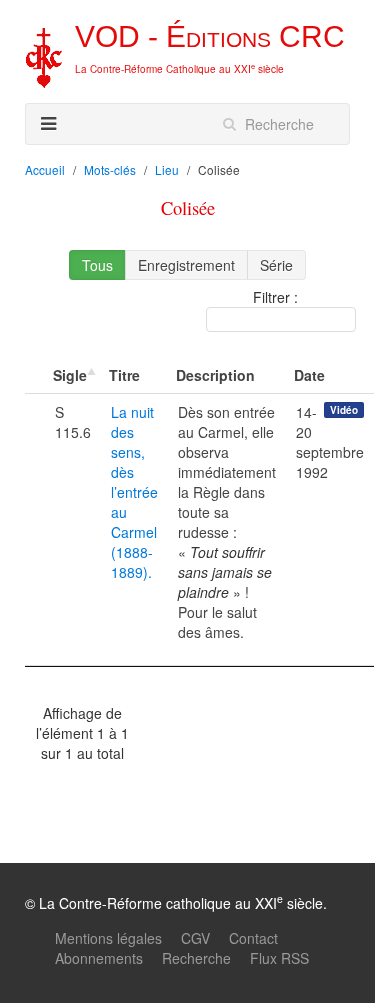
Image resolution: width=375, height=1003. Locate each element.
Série (276, 265)
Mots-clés (110, 169)
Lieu (167, 169)
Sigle (70, 375)
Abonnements (99, 958)
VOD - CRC (210, 36)
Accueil (45, 169)
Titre (124, 375)
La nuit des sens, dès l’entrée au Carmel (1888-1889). (134, 492)
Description (215, 375)
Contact (253, 938)
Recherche (196, 958)
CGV (195, 938)
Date (309, 375)
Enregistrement (186, 265)
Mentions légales (108, 938)
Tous (97, 265)
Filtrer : (275, 297)
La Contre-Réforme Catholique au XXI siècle (179, 69)
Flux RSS (279, 958)
